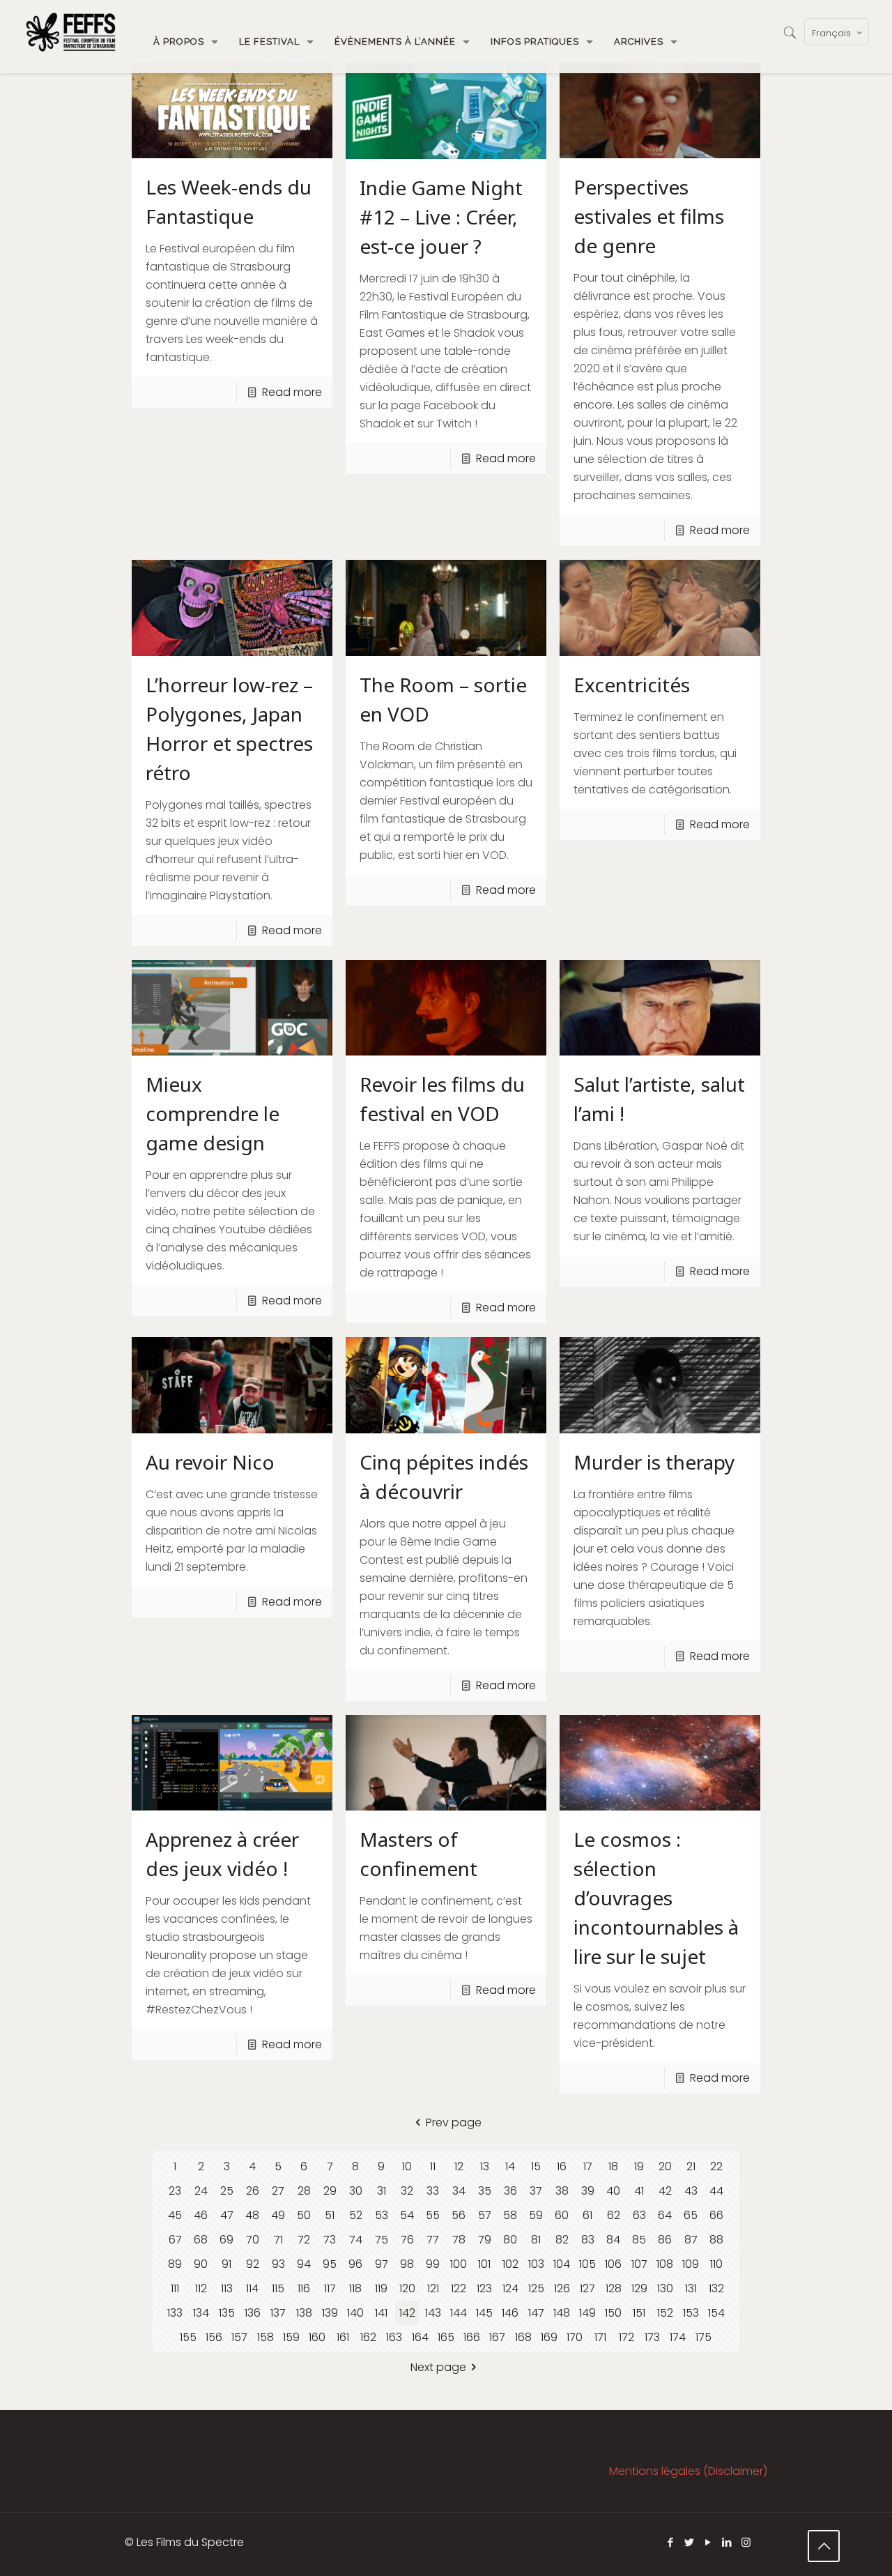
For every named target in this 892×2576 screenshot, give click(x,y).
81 (536, 2240)
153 (691, 2313)
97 (382, 2264)
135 (227, 2313)
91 (226, 2264)
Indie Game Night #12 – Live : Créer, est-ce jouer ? (441, 217)
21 (691, 2166)
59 (536, 2215)
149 (587, 2313)
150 (613, 2313)
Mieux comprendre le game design (213, 1113)
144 (459, 2313)
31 (382, 2191)
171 (600, 2337)
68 (201, 2240)
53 (382, 2215)
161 (343, 2337)
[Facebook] (671, 2542)
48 (252, 2215)
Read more (292, 392)
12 (459, 2166)
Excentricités (632, 685)
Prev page (454, 2122)
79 (485, 2240)
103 (536, 2264)
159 (291, 2337)
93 (278, 2264)
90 (201, 2264)
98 (407, 2264)
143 (433, 2313)
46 (201, 2215)
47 (227, 2215)
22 (716, 2166)
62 (614, 2215)
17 (588, 2166)
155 (188, 2337)
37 (536, 2191)
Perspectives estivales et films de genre (649, 216)
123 (484, 2288)
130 (665, 2288)
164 (420, 2337)
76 (407, 2240)
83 (588, 2240)
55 (433, 2215)
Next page (438, 2367)
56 (459, 2215)
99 (433, 2264)
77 (433, 2240)
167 (497, 2337)
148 (562, 2313)
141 (381, 2313)
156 (214, 2337)
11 (433, 2166)
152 (665, 2313)
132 (716, 2288)
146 (510, 2313)
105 (587, 2264)
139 (330, 2313)
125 (536, 2288)
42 (665, 2191)
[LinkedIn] (727, 2542)
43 (691, 2191)
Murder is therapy (654, 1462)
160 (317, 2337)
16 (562, 2166)
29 (330, 2191)
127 (587, 2288)
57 (485, 2215)
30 (356, 2191)
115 (278, 2288)
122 (459, 2288)
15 (536, 2166)
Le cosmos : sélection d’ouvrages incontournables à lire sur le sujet (656, 1898)
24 (201, 2191)
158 (266, 2337)
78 (459, 2240)
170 (575, 2337)
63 (639, 2215)
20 (665, 2166)
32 (407, 2191)
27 (278, 2191)
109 (691, 2264)
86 (665, 2240)
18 (613, 2166)
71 (278, 2240)
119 (381, 2288)
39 (588, 2191)
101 (484, 2264)
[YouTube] (708, 2542)
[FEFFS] (71, 31)
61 (587, 2215)
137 (278, 2313)
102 (510, 2264)
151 (639, 2313)
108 (665, 2264)
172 (626, 2337)
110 (716, 2264)
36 (510, 2191)
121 (433, 2288)
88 (716, 2240)
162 (368, 2337)
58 (510, 2215)
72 (304, 2240)
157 (239, 2337)
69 (226, 2240)
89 (175, 2264)
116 (304, 2288)
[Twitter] (690, 2542)
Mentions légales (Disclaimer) (688, 2471)
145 (484, 2313)
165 (446, 2337)
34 (459, 2191)
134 (201, 2313)
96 (355, 2264)
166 (472, 2337)
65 (691, 2215)
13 (485, 2166)
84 (613, 2240)
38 (562, 2191)
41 (639, 2191)
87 (691, 2240)
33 (433, 2191)
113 (227, 2288)
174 (678, 2337)
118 (355, 2288)
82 (562, 2240)
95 (330, 2264)
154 (716, 2313)
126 (562, 2288)
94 (304, 2264)
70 (253, 2240)
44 (716, 2191)
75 (382, 2240)
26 (253, 2191)
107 (639, 2264)
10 (407, 2166)
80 (510, 2240)
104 (562, 2264)
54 (407, 2215)
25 (227, 2191)
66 (716, 2215)
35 (485, 2191)
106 (613, 2264)
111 (175, 2288)
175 (703, 2337)
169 (549, 2337)
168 (523, 2337)
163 (394, 2337)
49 (278, 2215)
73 (330, 2240)
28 (304, 2191)
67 (175, 2240)
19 (639, 2166)
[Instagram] (746, 2542)
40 (613, 2191)
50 (304, 2215)
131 (691, 2288)
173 (652, 2337)
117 (330, 2288)
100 (459, 2264)
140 (355, 2313)
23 (175, 2191)
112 (201, 2288)
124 (510, 2288)
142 (407, 2313)
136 (253, 2313)
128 (614, 2288)
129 (639, 2288)
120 (407, 2288)
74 (356, 2240)
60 (562, 2215)
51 (330, 2215)
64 (665, 2215)
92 (253, 2264)
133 (175, 2313)
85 (639, 2240)
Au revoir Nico (210, 1462)
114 (252, 2288)
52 (356, 2215)
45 (175, 2215)
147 (536, 2313)
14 (510, 2166)
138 (304, 2313)
